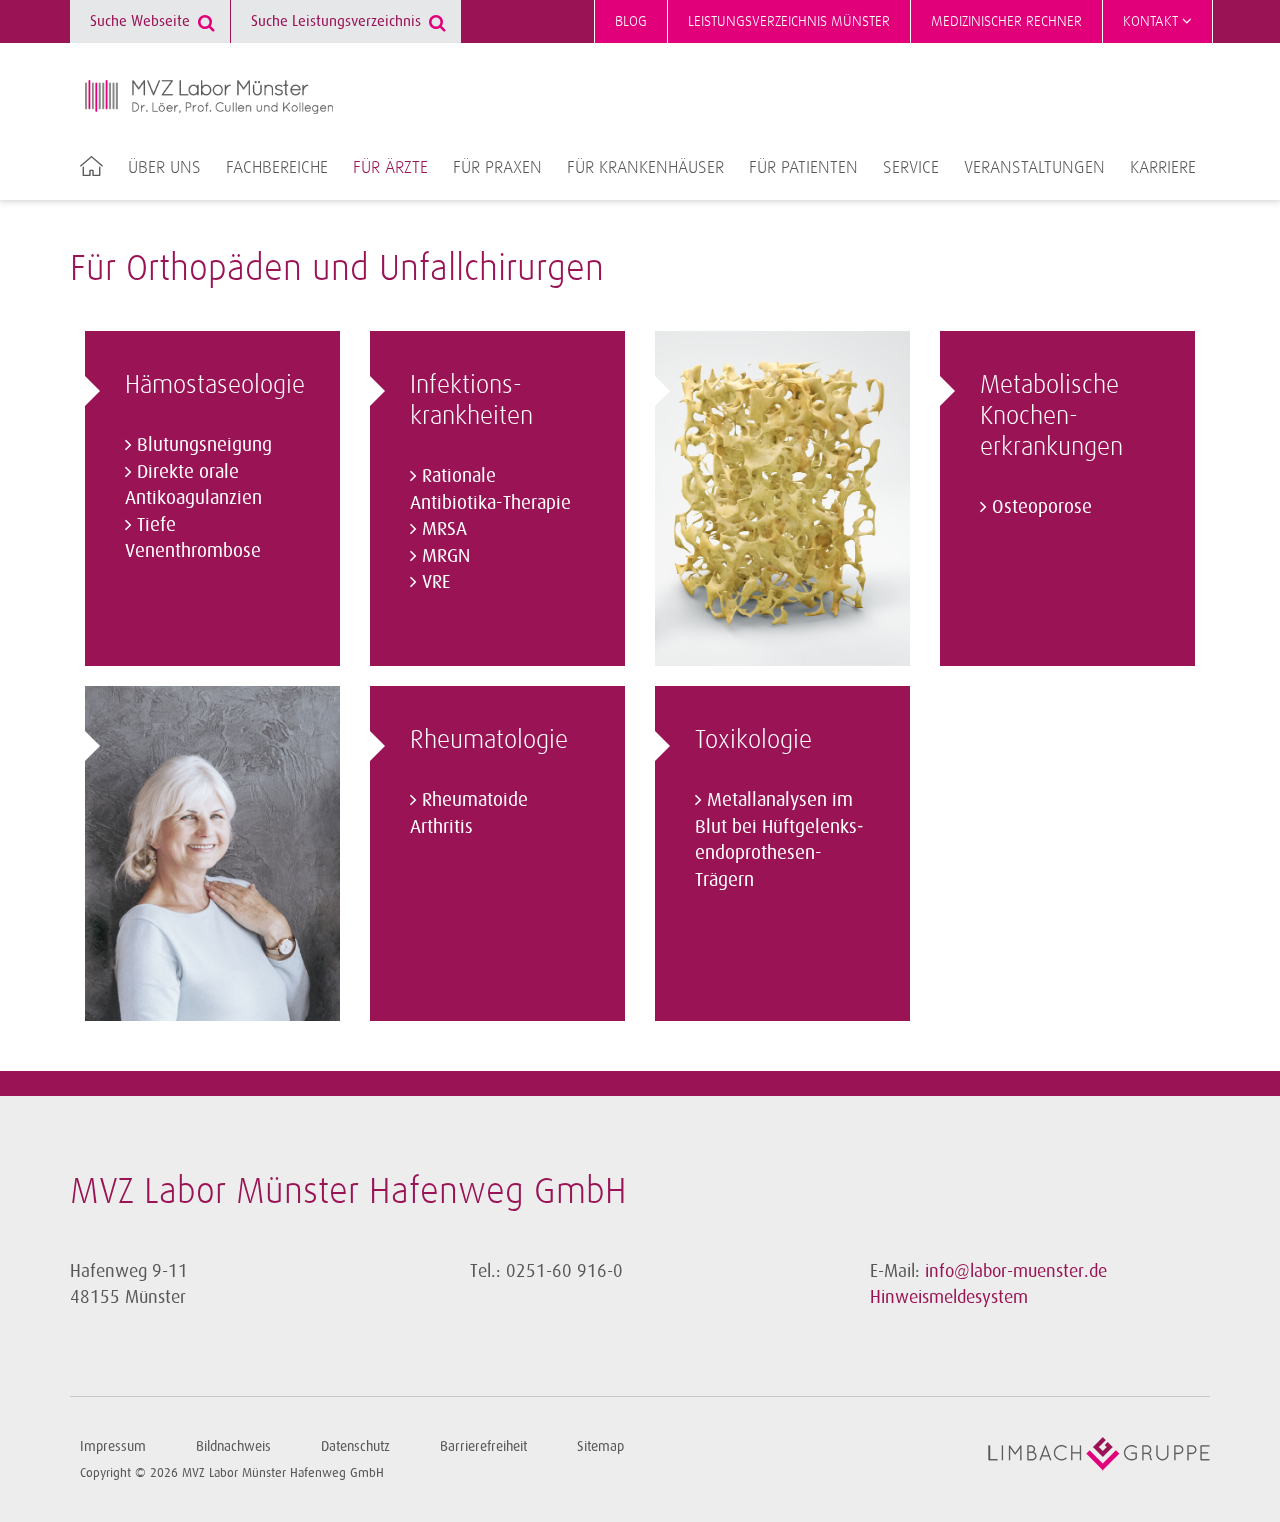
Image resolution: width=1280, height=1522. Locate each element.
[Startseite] (209, 97)
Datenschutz (355, 1446)
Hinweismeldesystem (949, 1297)
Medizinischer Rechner (1006, 21)
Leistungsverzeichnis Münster (789, 21)
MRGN (446, 556)
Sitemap (600, 1446)
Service (911, 168)
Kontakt (1152, 21)
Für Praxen (497, 168)
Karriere (1163, 168)
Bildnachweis (233, 1446)
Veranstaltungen (1034, 168)
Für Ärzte (390, 168)
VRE (436, 582)
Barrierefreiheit (483, 1446)
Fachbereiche (277, 168)
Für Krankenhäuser (645, 168)
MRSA (444, 529)
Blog (631, 21)
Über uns (164, 168)
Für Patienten (803, 168)
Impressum (113, 1446)
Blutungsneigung (204, 445)
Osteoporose (1042, 507)
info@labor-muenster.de (1016, 1271)
